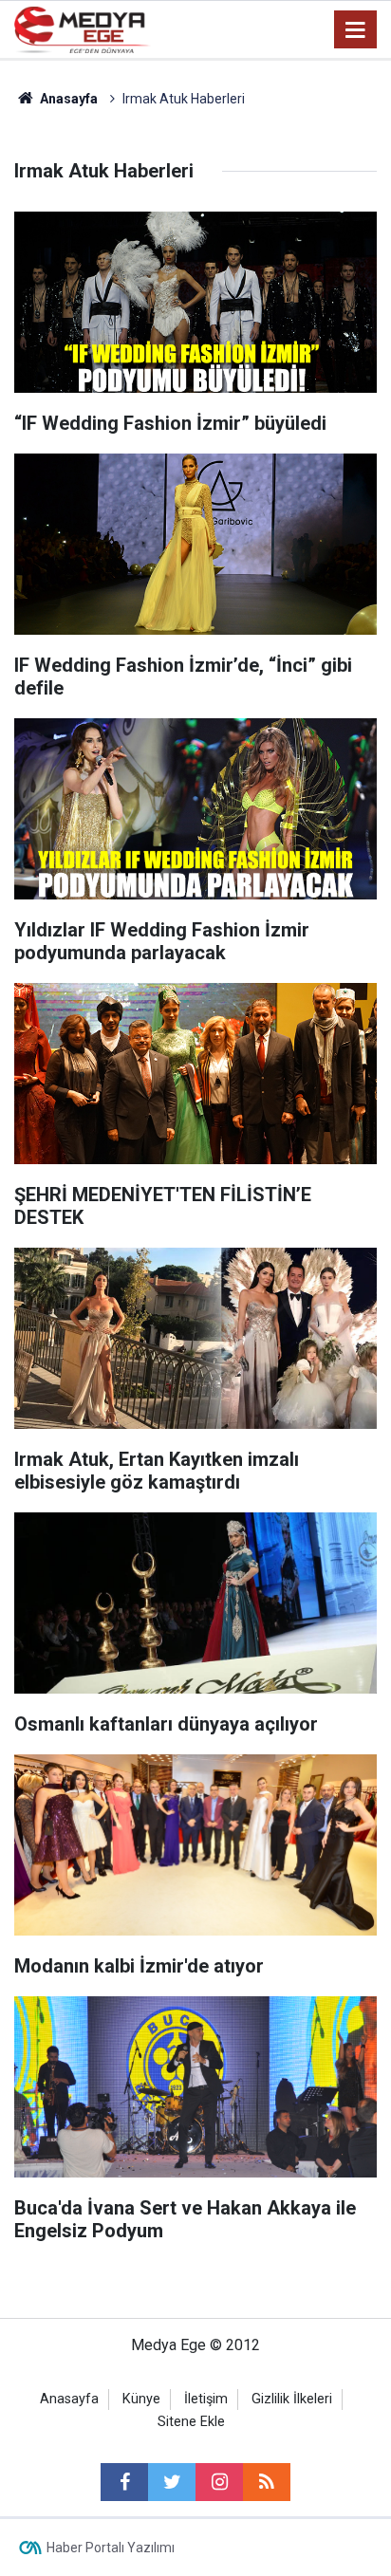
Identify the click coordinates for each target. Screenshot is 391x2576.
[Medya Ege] (83, 28)
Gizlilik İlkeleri (292, 2399)
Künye (141, 2399)
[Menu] (356, 30)
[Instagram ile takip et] (219, 2482)
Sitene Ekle (191, 2422)
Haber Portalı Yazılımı (111, 2548)
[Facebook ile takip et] (124, 2482)
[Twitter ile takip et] (172, 2482)
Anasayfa (69, 2399)
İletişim (206, 2399)
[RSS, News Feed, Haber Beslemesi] (267, 2482)
